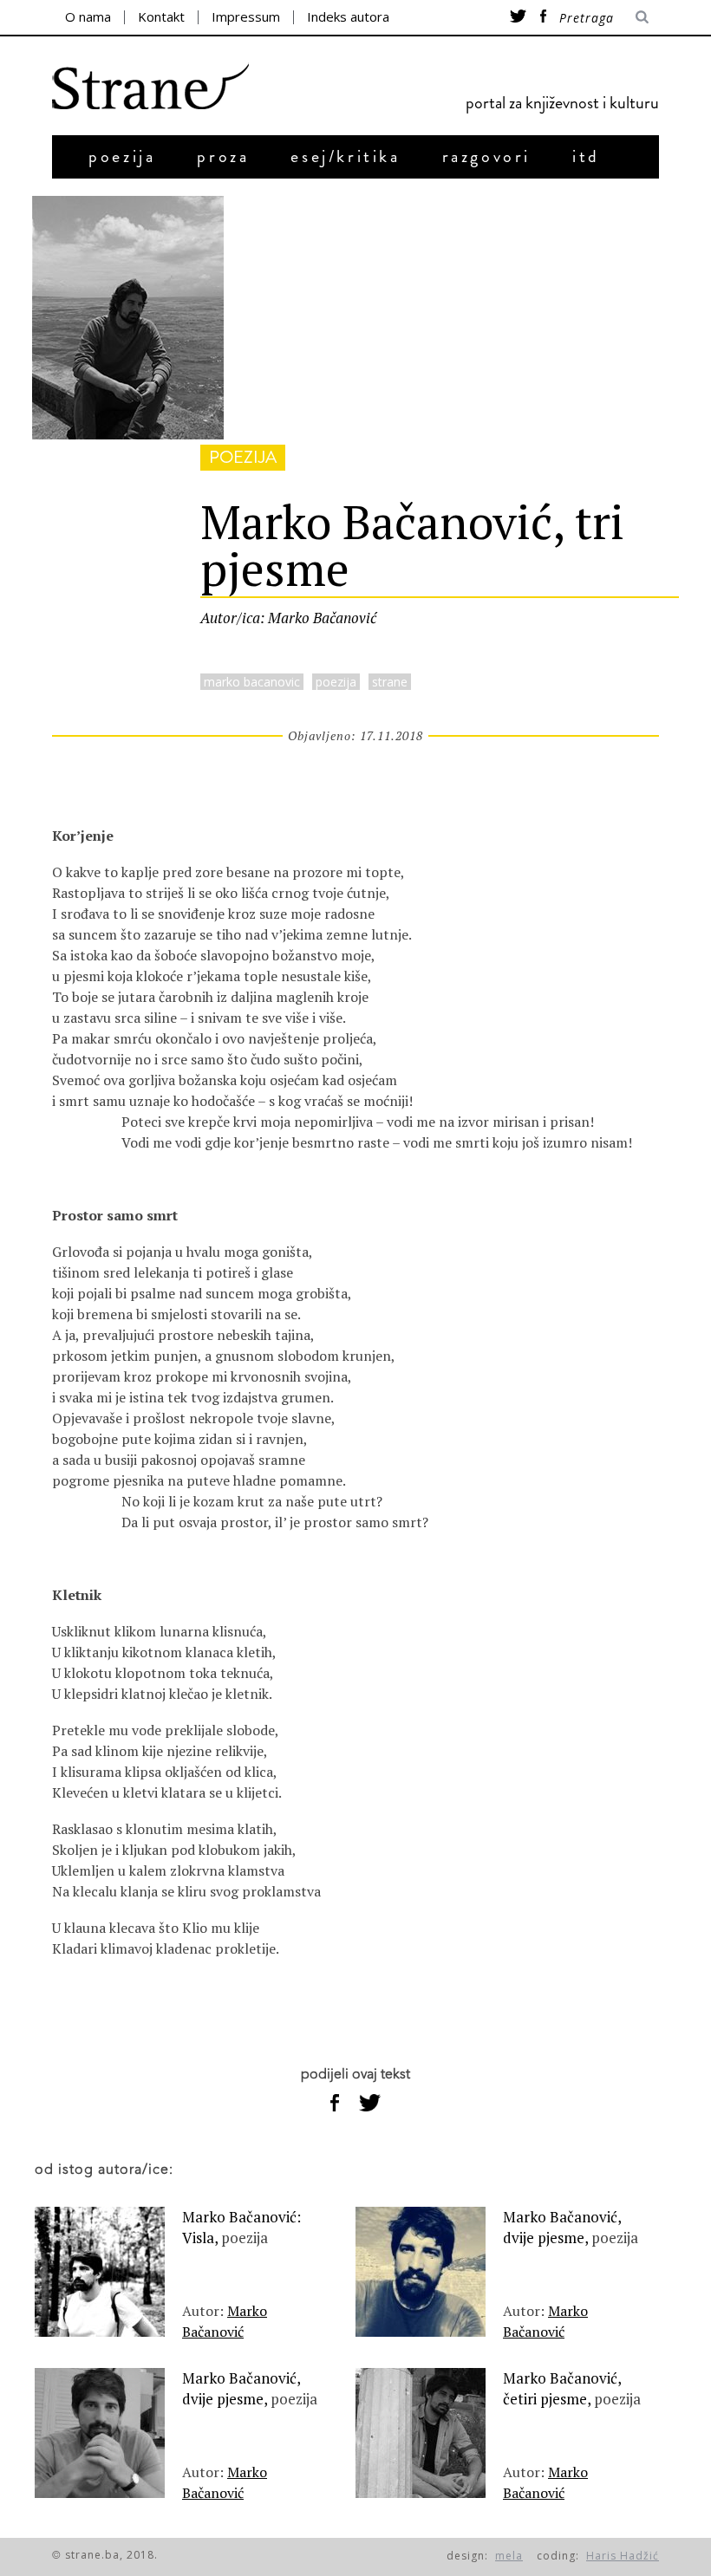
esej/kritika (345, 156)
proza (223, 156)
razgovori (486, 156)
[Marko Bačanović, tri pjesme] (128, 434)
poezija (122, 156)
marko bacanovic (252, 682)
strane (390, 682)
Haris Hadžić (623, 2556)
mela (509, 2556)
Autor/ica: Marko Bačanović (288, 618)
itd (586, 156)
